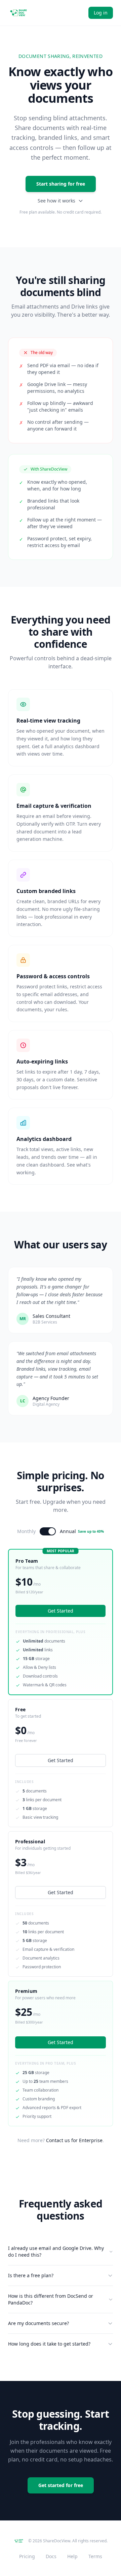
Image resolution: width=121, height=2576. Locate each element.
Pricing (27, 2556)
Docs (51, 2556)
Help (72, 2556)
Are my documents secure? (38, 2323)
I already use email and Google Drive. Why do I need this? (56, 2251)
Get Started (61, 1760)
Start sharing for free (61, 184)
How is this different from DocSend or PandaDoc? (51, 2299)
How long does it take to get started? (49, 2344)
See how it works (56, 201)
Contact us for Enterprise (74, 2140)
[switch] (48, 1531)
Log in (101, 13)
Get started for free (61, 2485)
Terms (95, 2556)
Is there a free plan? (31, 2275)
